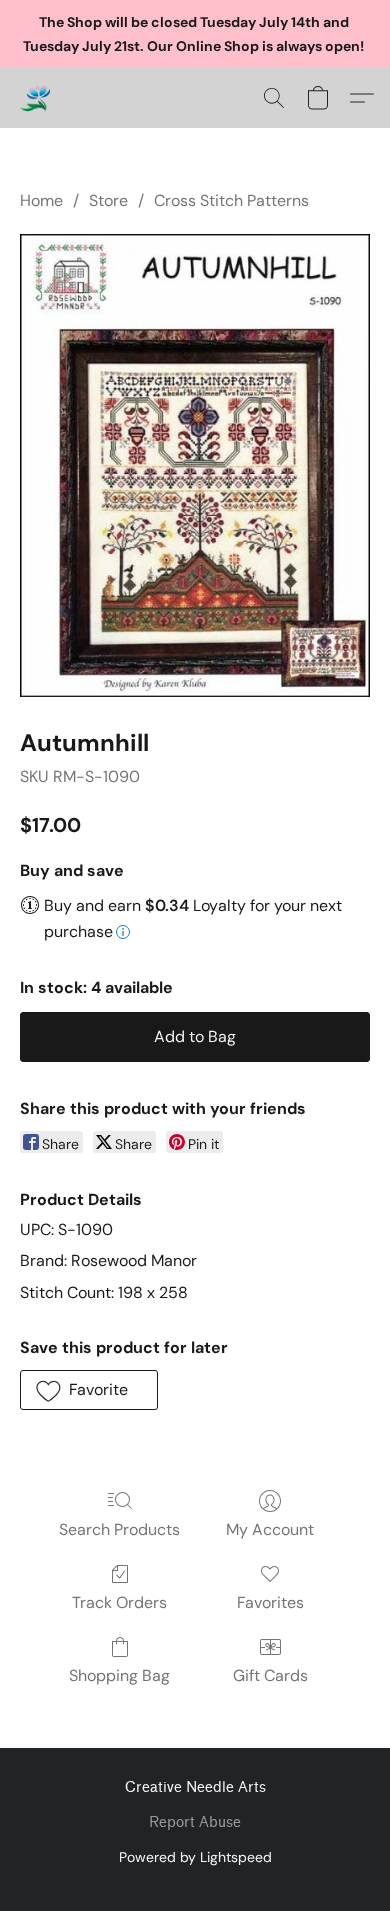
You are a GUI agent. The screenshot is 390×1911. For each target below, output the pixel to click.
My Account (270, 1529)
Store (108, 200)
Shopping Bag (119, 1675)
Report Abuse (195, 1822)
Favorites (270, 1602)
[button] (36, 98)
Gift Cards (270, 1675)
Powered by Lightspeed (195, 1857)
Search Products (119, 1529)
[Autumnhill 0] (195, 465)
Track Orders (119, 1602)
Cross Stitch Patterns (231, 200)
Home (41, 200)
